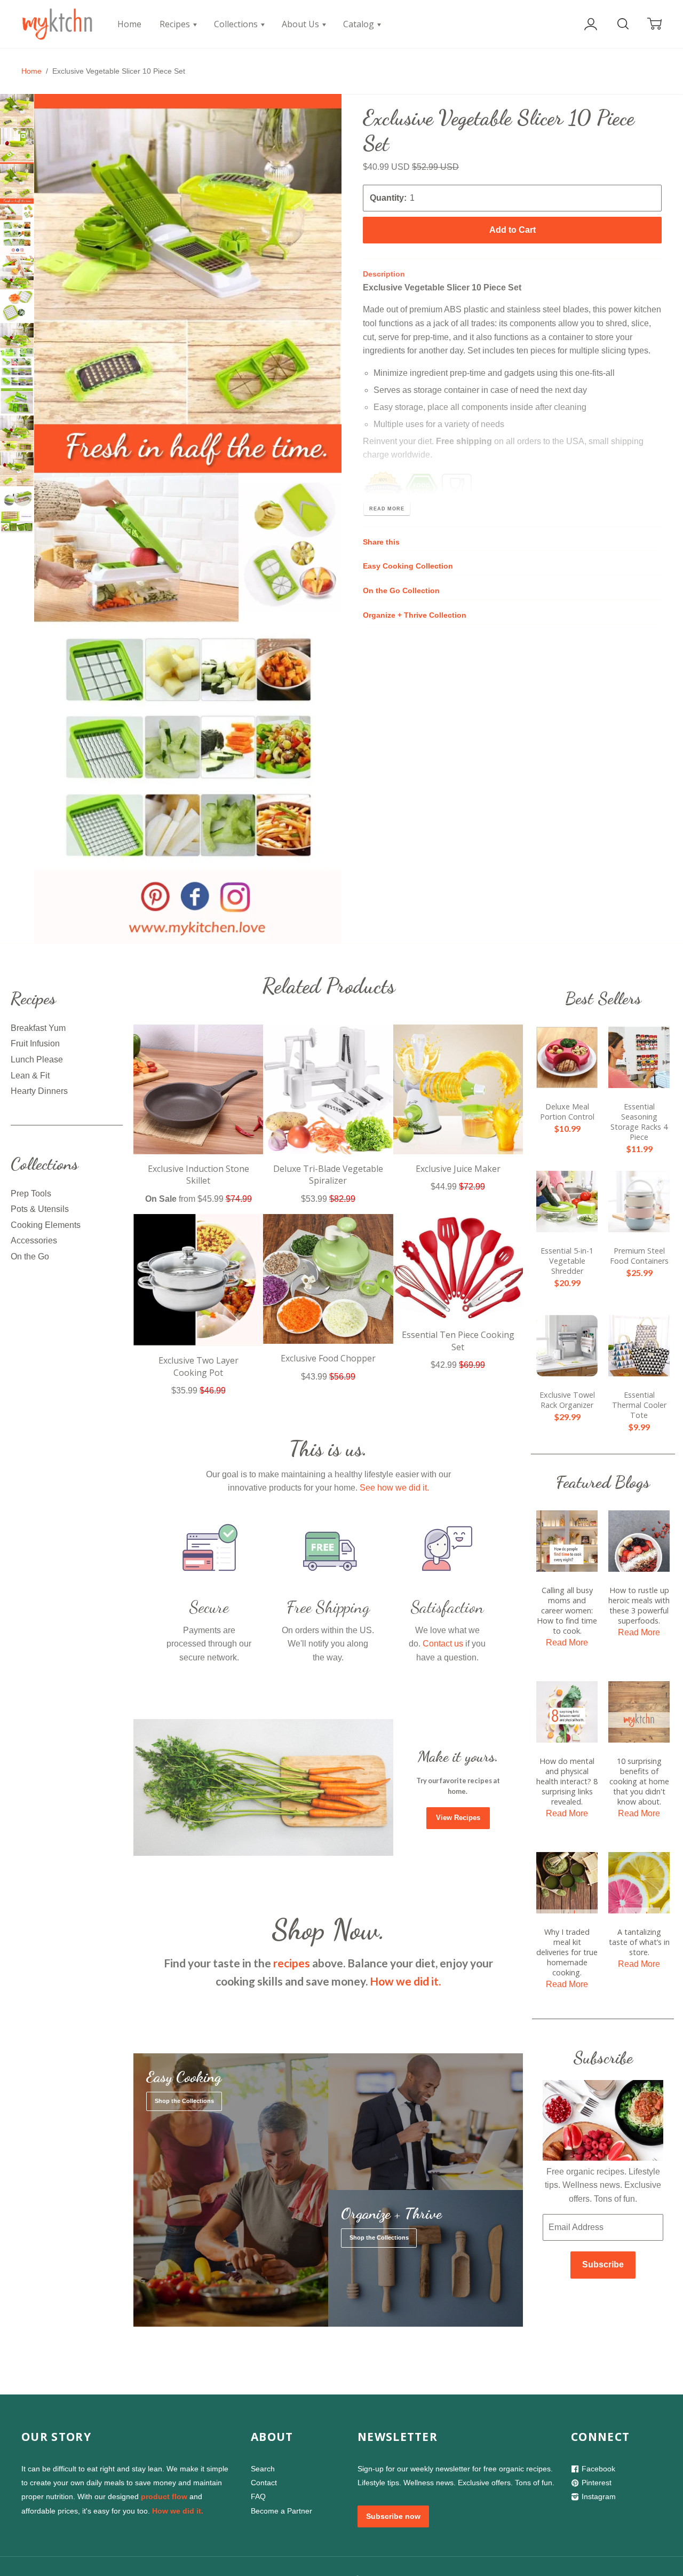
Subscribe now (393, 2516)
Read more (387, 509)
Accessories (34, 1240)
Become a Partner (281, 2511)
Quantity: (388, 198)
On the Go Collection (401, 591)
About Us (301, 24)
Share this (381, 542)
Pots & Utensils (40, 1209)
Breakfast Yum (38, 1028)
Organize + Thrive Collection (415, 615)
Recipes (176, 24)
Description (384, 274)
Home (129, 24)
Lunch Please (37, 1059)
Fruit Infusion (35, 1043)
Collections (237, 24)
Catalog (360, 24)
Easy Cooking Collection (408, 566)
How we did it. (405, 1981)
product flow (164, 2496)
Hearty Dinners (39, 1091)
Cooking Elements (46, 1225)
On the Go (30, 1257)
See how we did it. (394, 1488)
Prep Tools (31, 1194)
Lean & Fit (30, 1076)
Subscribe (603, 2264)
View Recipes (458, 1818)
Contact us (443, 1644)
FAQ (258, 2496)
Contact (264, 2483)
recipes (292, 1963)
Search (263, 2469)
